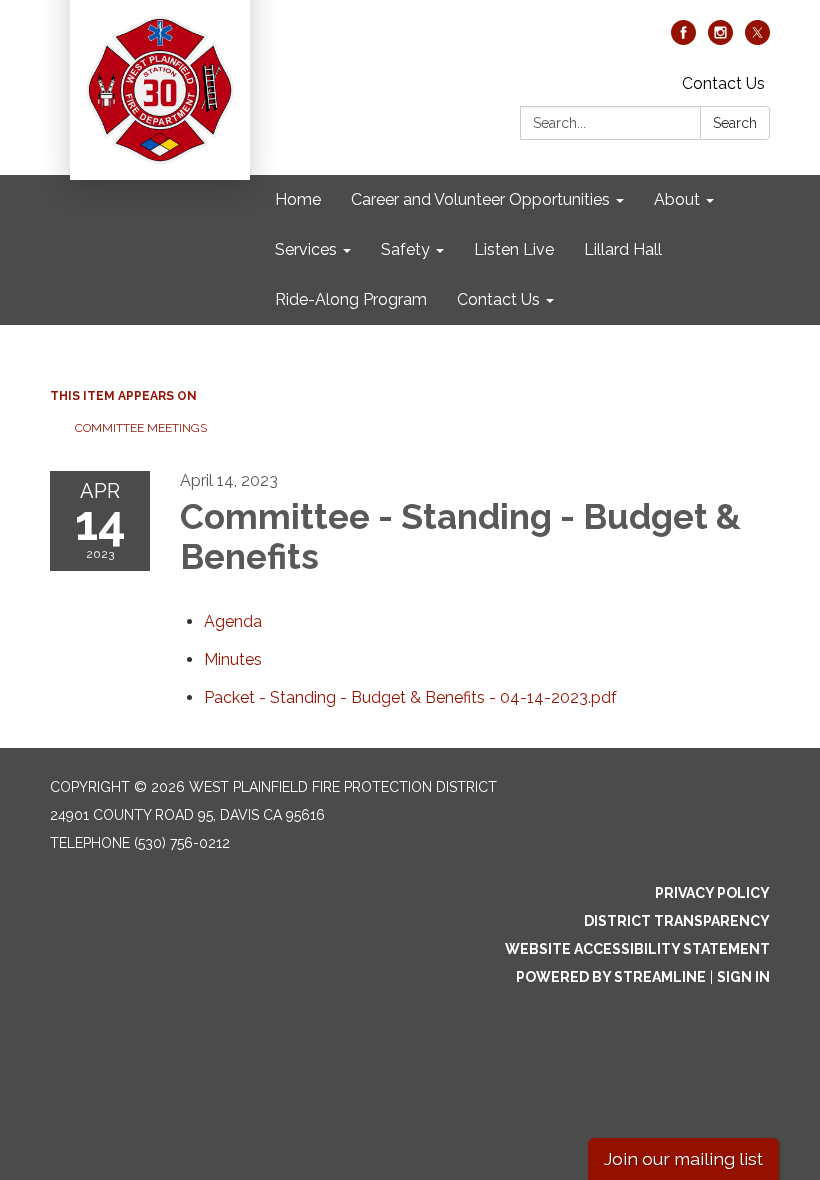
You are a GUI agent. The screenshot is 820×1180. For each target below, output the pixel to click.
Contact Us (723, 83)
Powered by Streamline (611, 977)
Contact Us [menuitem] (498, 299)
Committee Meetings (141, 428)
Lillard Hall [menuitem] (623, 249)
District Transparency (677, 921)
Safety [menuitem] (405, 249)
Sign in (743, 977)
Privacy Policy (712, 893)
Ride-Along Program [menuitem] (351, 299)
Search (735, 123)
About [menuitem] (677, 199)
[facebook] (683, 39)
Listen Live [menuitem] (514, 249)
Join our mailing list (683, 1158)
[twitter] (757, 39)
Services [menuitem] (306, 249)
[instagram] (720, 39)
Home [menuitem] (298, 199)
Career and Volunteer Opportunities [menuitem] (480, 199)
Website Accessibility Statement (637, 949)
